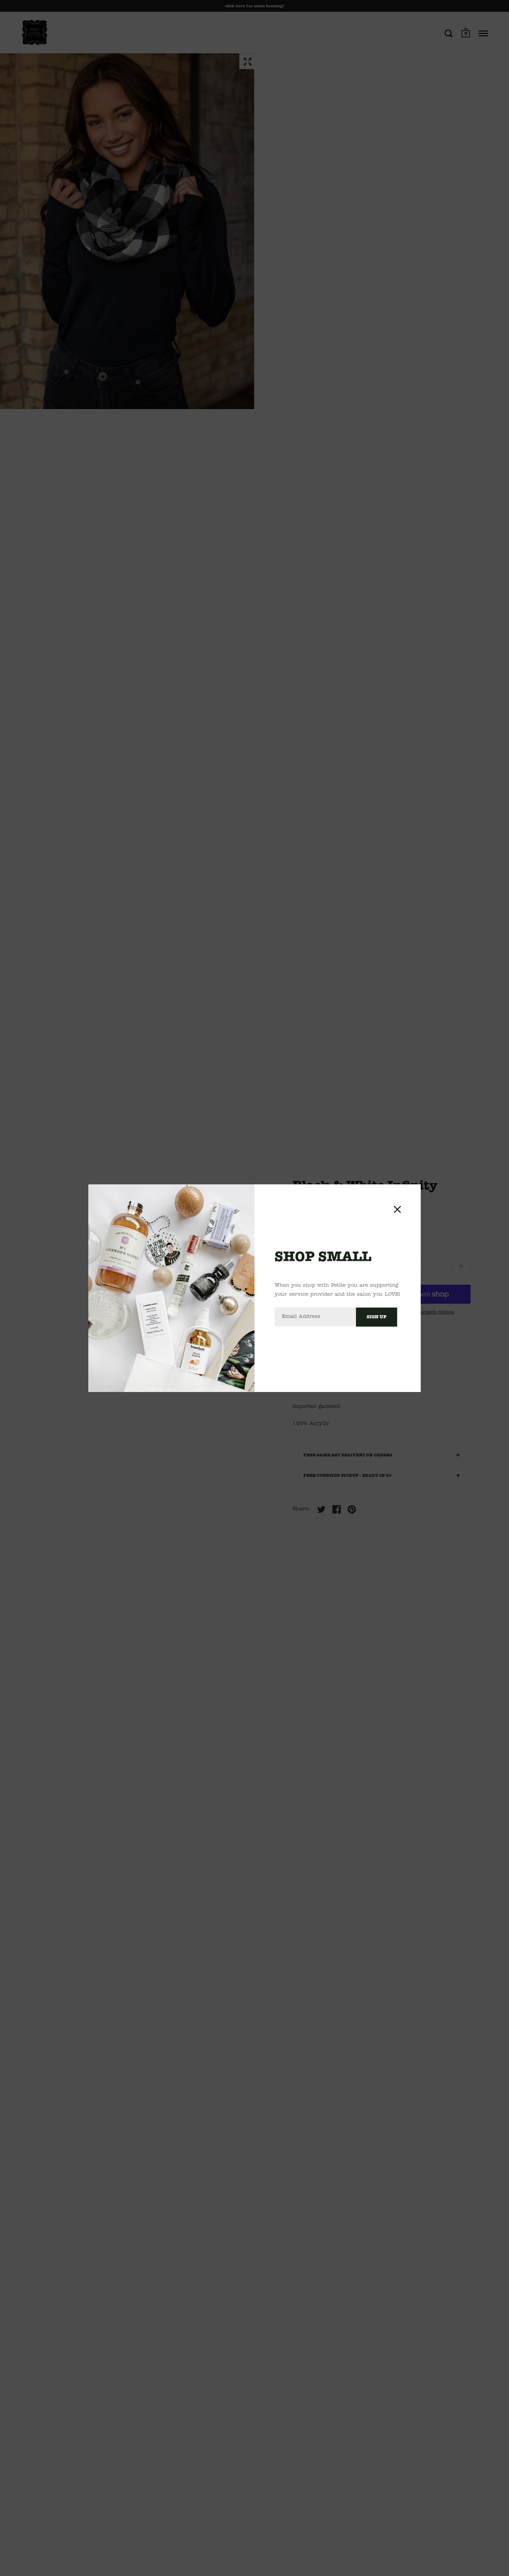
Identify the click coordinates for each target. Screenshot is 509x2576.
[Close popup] (397, 1209)
